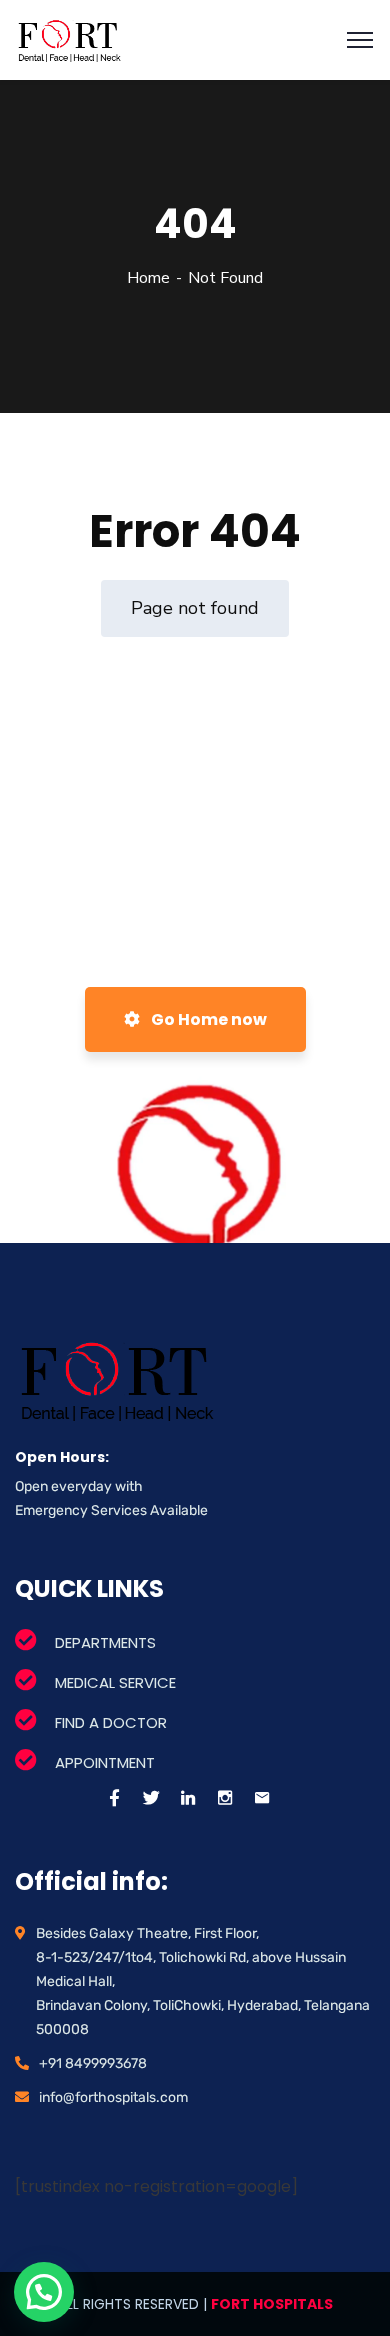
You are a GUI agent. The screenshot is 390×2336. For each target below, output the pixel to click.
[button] (44, 2292)
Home (148, 278)
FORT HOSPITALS (272, 2304)
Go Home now (207, 1019)
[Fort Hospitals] (69, 39)
